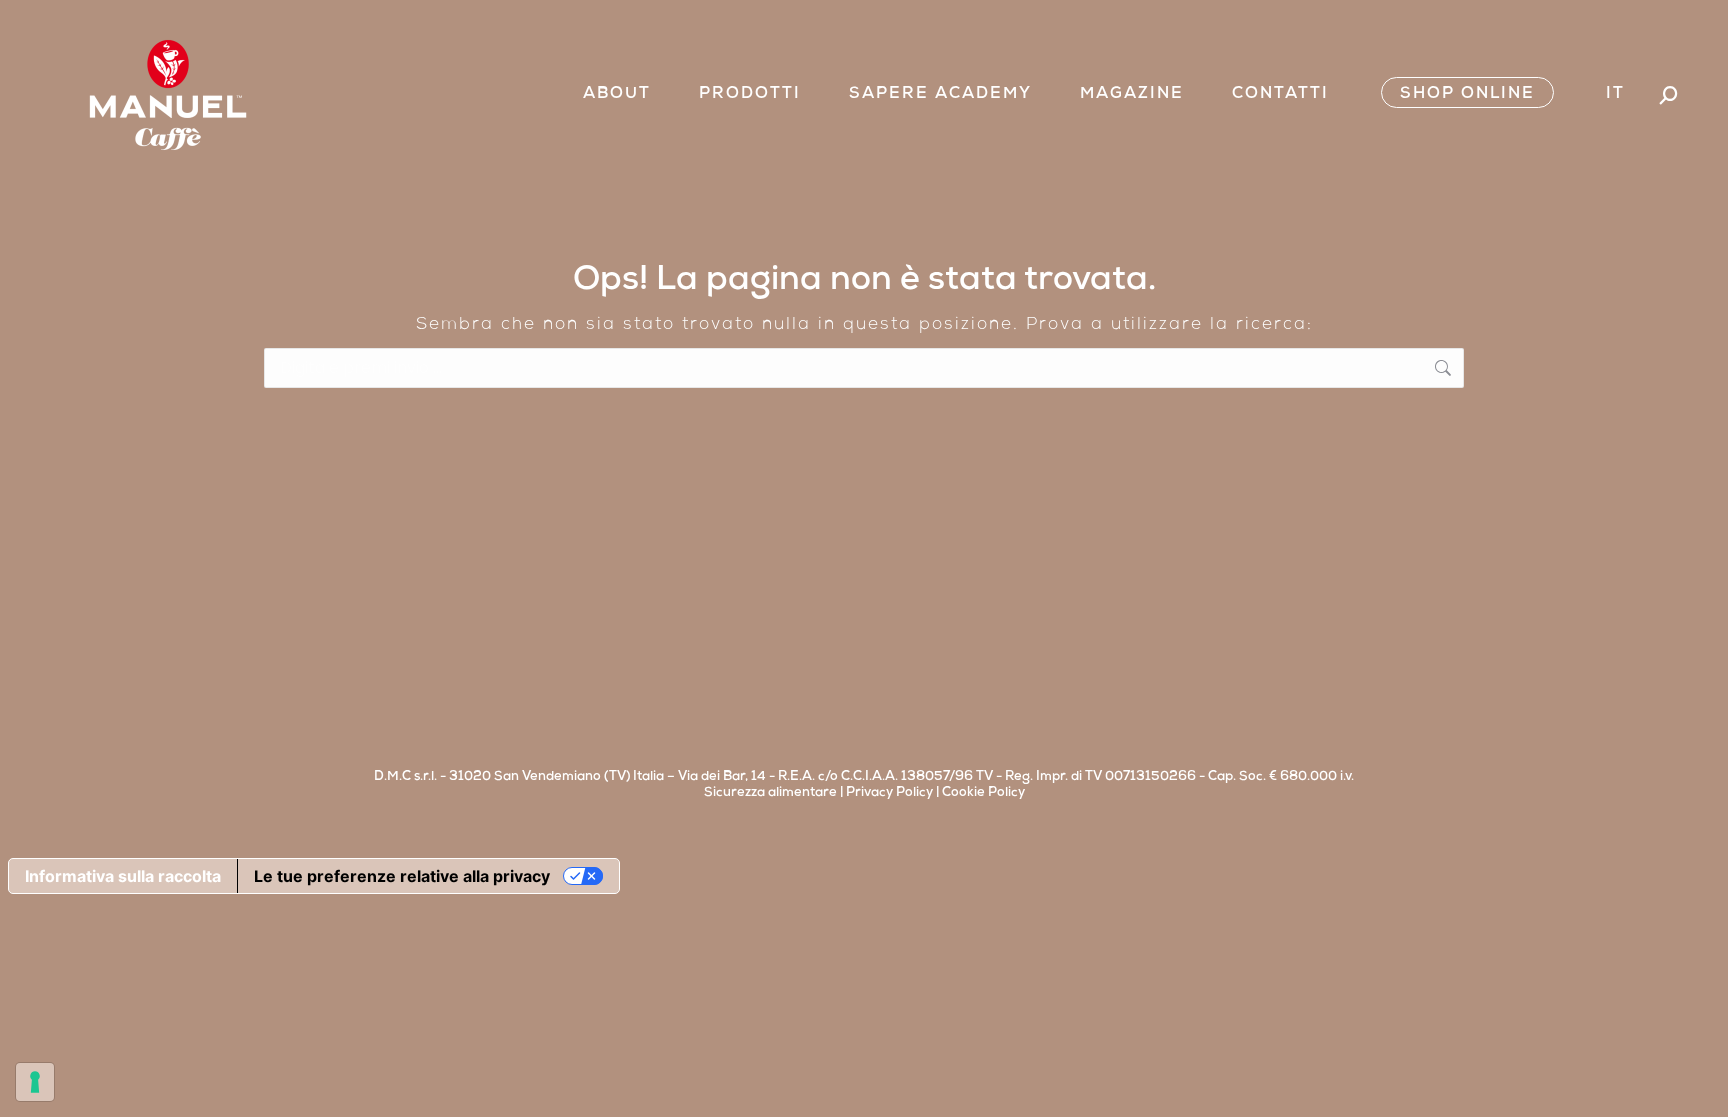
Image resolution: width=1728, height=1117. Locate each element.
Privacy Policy (889, 793)
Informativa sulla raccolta (123, 876)
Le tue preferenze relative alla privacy (402, 876)
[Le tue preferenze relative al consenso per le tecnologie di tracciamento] (35, 1082)
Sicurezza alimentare (770, 793)
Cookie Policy (983, 793)
